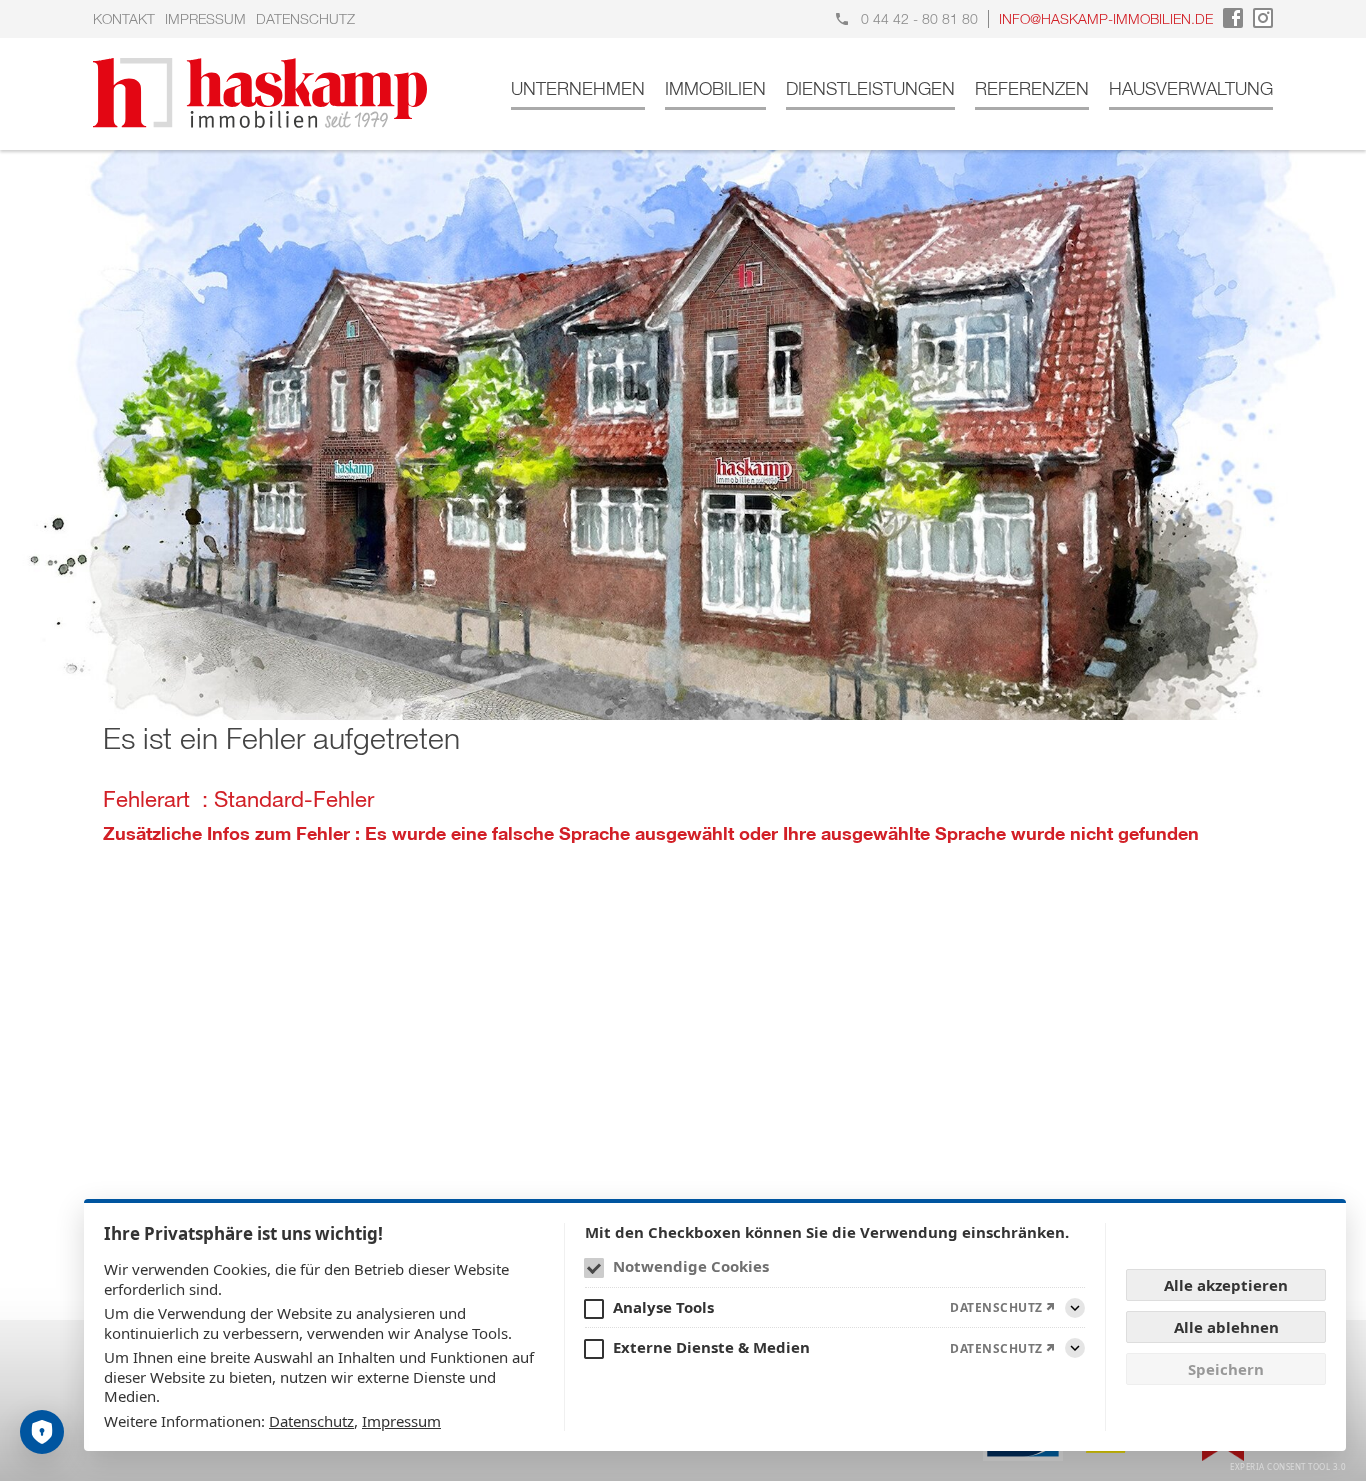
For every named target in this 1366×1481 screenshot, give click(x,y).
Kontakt (124, 18)
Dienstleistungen (870, 88)
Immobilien (715, 88)
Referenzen (1032, 88)
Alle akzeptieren (1226, 1285)
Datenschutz (305, 18)
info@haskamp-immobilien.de (1106, 18)
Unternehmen (578, 88)
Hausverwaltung (1191, 88)
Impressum (205, 18)
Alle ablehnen (1226, 1327)
